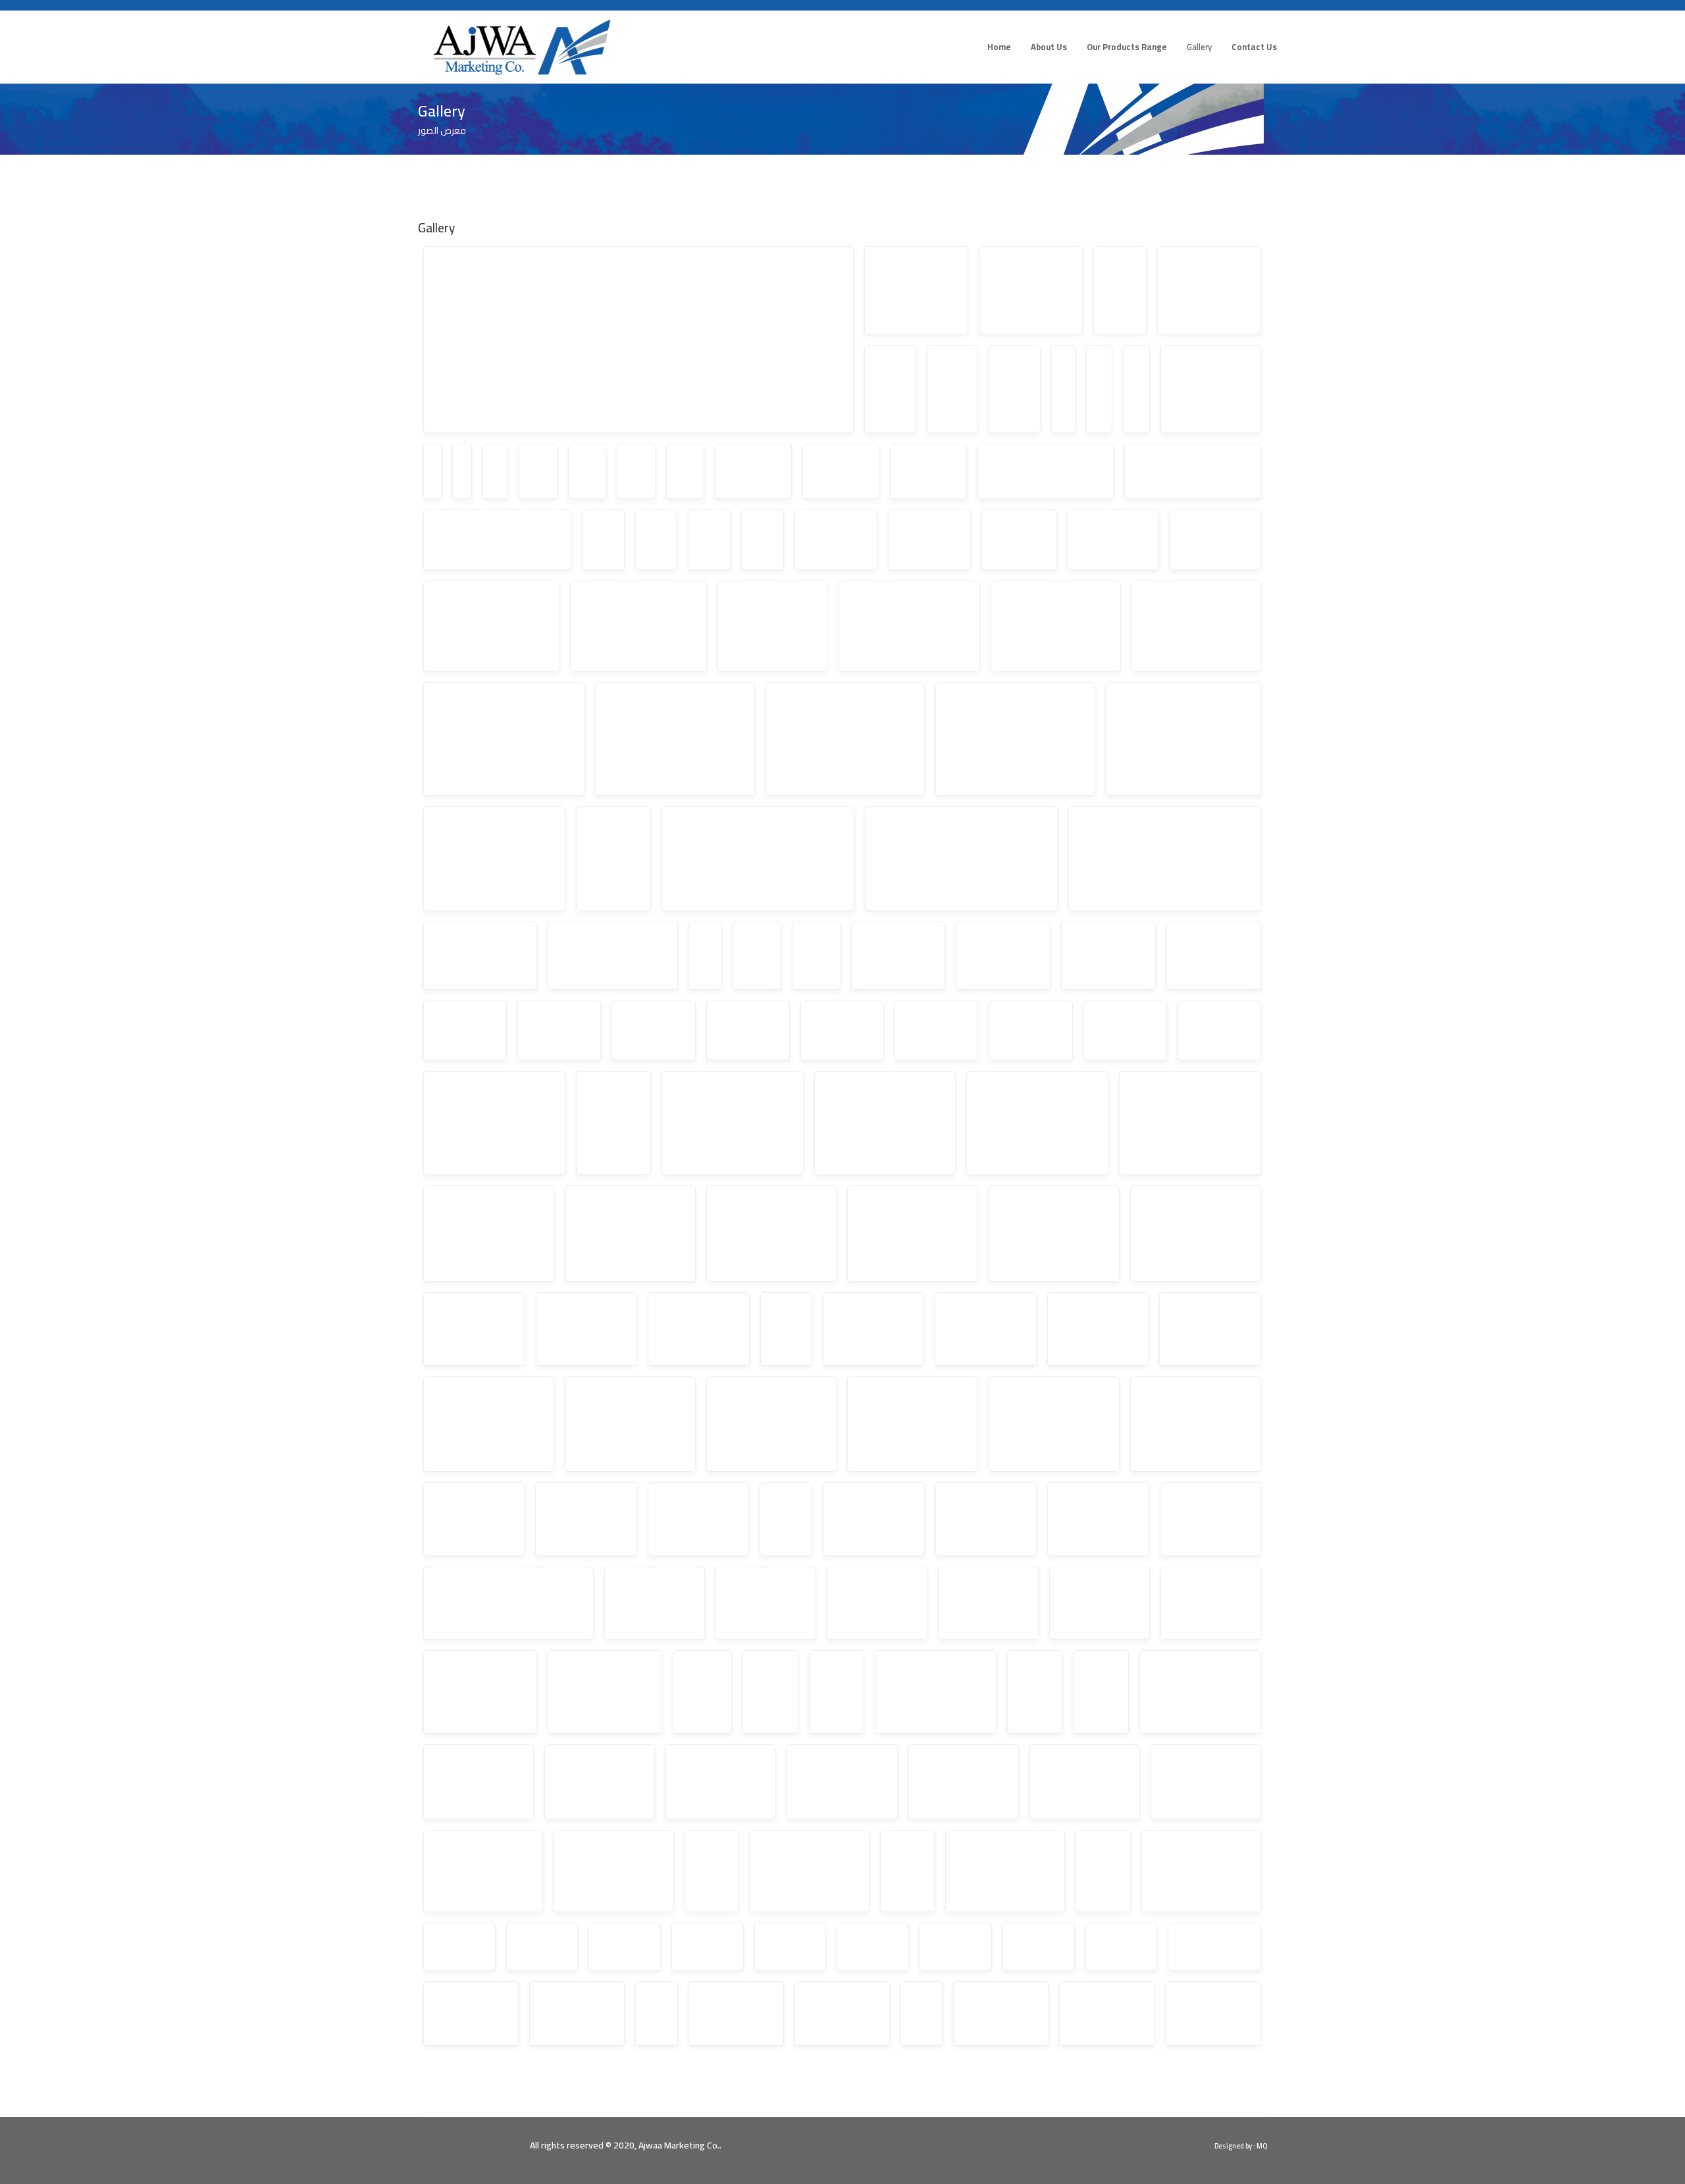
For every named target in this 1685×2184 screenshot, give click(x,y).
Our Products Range (1127, 47)
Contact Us (1254, 47)
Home (999, 47)
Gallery (1199, 47)
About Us (1049, 47)
